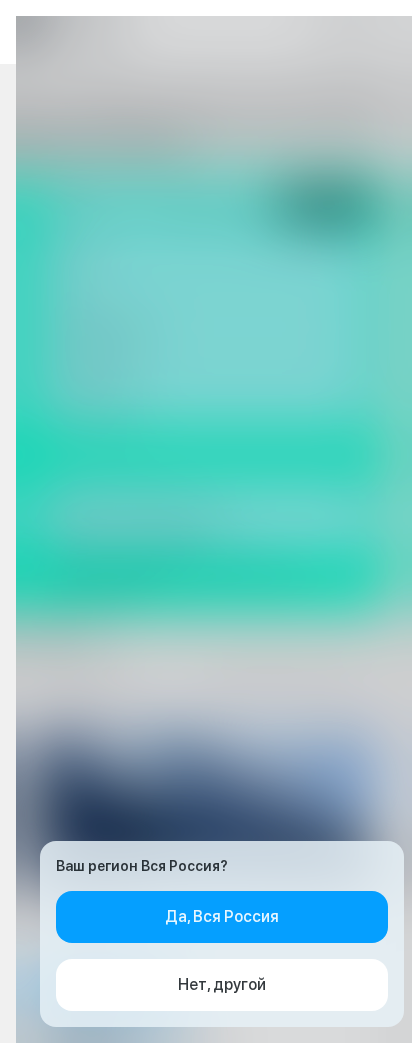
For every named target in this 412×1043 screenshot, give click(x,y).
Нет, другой (222, 984)
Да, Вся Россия (222, 916)
